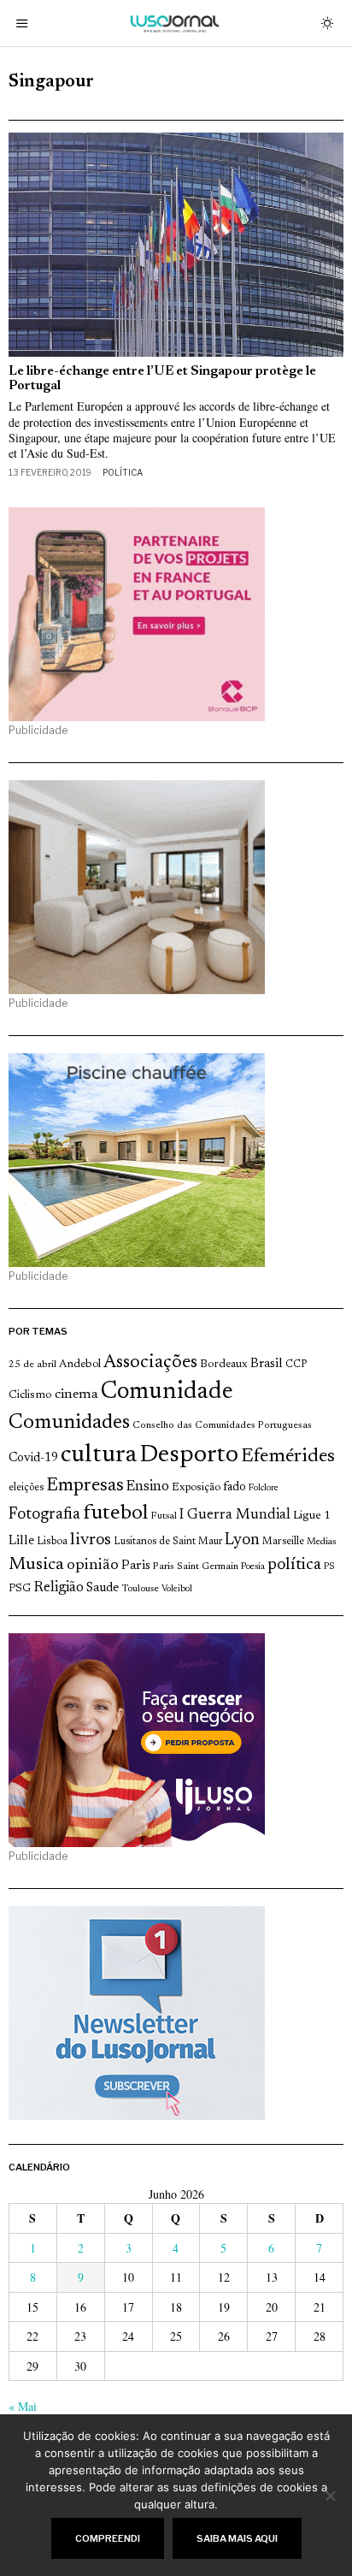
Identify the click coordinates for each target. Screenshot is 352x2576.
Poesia (253, 1567)
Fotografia (44, 1515)
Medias (321, 1542)
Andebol (80, 1364)
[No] (331, 2496)
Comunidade (167, 1392)
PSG (20, 1589)
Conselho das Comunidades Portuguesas (222, 1425)
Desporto (189, 1456)
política (294, 1565)
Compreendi (108, 2538)
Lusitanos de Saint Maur (168, 1542)
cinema (76, 1395)
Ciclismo (30, 1395)
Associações (150, 1363)
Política (123, 472)
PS (329, 1567)
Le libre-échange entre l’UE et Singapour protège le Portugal (162, 379)
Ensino (148, 1487)
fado (235, 1487)
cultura (99, 1455)
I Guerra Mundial (235, 1515)
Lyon (242, 1540)
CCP (296, 1365)
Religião (59, 1588)
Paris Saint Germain (196, 1566)
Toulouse (140, 1589)
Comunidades (69, 1423)
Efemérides (288, 1457)
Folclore (264, 1488)
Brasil (267, 1364)
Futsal (164, 1516)
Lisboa (52, 1542)
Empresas (85, 1486)
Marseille (283, 1542)
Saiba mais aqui (237, 2538)
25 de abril (32, 1365)
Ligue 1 (312, 1516)
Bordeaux (224, 1364)
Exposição (196, 1487)
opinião (93, 1566)
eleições (26, 1488)
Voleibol (177, 1589)
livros (91, 1540)
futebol (115, 1514)
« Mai (23, 2406)
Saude (103, 1588)
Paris (136, 1566)
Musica (36, 1565)
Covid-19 (33, 1458)
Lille (21, 1541)
